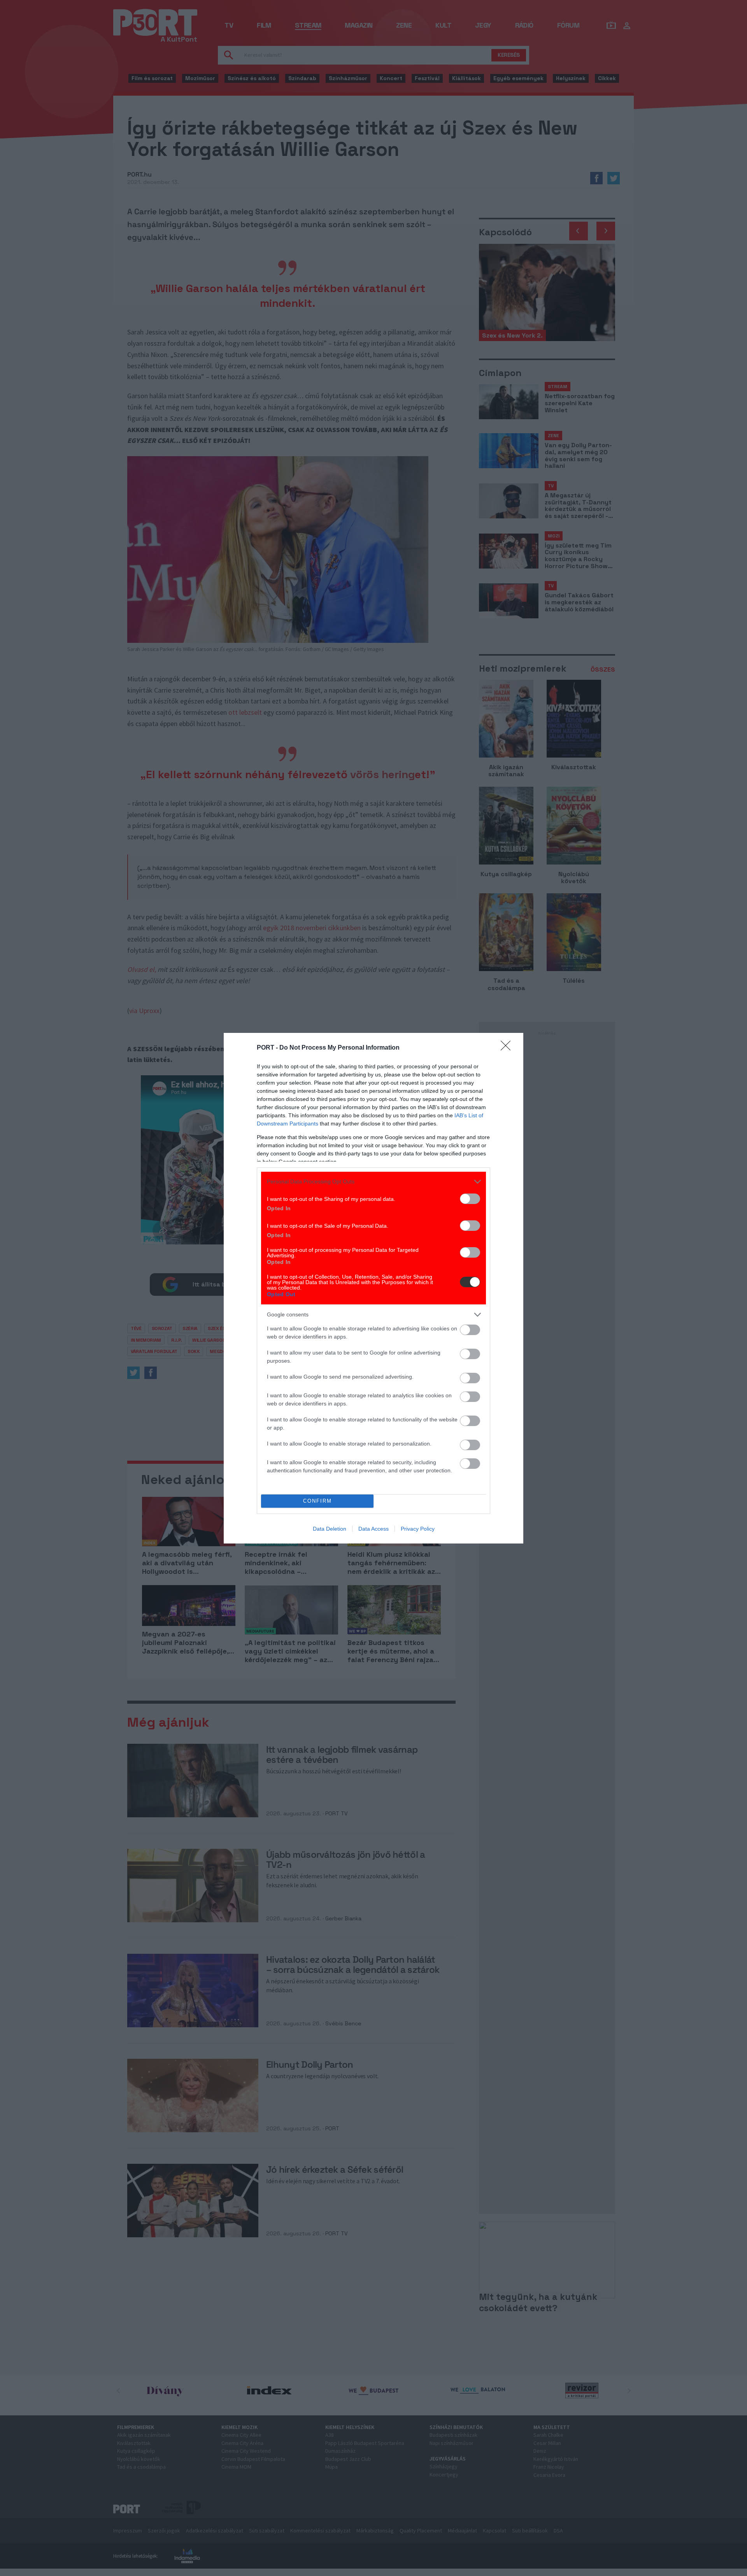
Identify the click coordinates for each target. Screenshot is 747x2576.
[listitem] (373, 1182)
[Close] (508, 1048)
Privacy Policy (418, 1529)
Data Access (373, 1529)
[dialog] (373, 1288)
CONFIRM (317, 1501)
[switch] (470, 1199)
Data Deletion (330, 1529)
